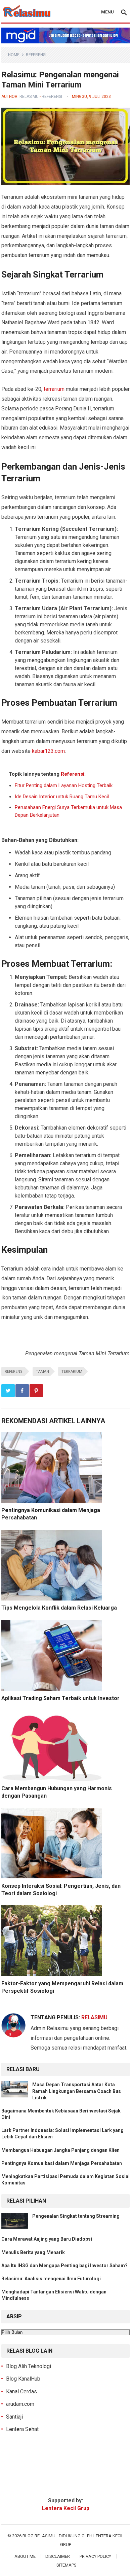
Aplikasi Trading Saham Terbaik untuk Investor (60, 1698)
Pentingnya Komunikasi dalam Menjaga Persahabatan (62, 2163)
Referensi (36, 55)
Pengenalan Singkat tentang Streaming (76, 2216)
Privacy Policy (95, 2556)
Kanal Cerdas (21, 2391)
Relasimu (29, 97)
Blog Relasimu (39, 2536)
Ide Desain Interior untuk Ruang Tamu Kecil (62, 797)
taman (42, 1372)
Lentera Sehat (22, 2429)
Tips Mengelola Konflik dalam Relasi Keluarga (59, 1608)
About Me (25, 2556)
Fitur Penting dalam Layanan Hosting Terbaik (64, 785)
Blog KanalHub (23, 2379)
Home (14, 55)
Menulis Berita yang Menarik (33, 2252)
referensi (14, 1372)
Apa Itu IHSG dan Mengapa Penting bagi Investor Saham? (64, 2266)
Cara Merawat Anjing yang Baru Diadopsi (47, 2239)
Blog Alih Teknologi (29, 2366)
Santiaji (14, 2417)
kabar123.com (48, 751)
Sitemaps (67, 2565)
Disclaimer (58, 2556)
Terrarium (72, 1372)
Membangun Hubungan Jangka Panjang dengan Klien (60, 2150)
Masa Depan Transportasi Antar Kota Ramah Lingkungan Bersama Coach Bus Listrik (77, 2091)
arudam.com (20, 2404)
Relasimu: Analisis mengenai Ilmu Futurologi (51, 2279)
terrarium (54, 389)
